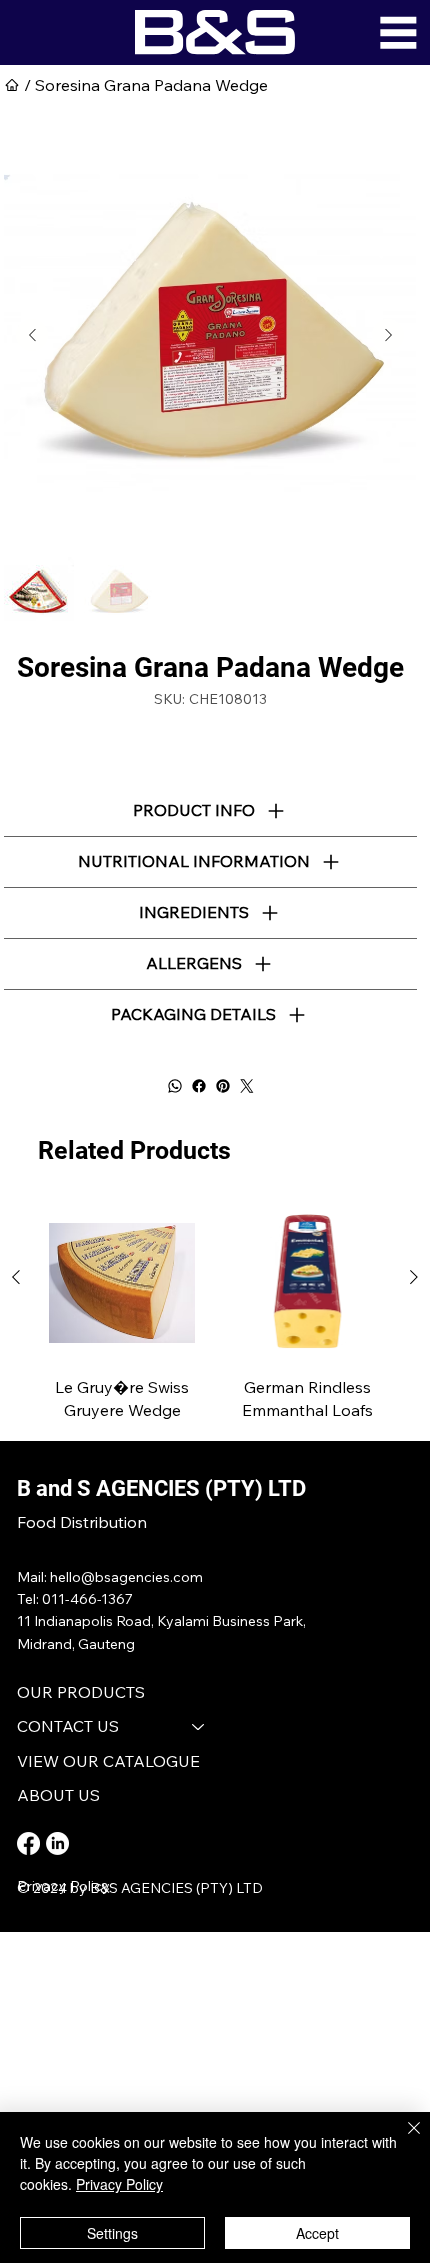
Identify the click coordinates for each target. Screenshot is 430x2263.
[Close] (402, 2140)
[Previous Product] (16, 1277)
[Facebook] (199, 1086)
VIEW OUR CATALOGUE (108, 1761)
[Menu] (398, 32)
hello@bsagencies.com (126, 1577)
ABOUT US (58, 1795)
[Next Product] (414, 1277)
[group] (214, 1314)
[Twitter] (247, 1086)
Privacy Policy (63, 1886)
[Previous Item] (32, 335)
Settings (112, 2233)
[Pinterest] (223, 1086)
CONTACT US (68, 1726)
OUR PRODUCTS (81, 1692)
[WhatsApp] (175, 1086)
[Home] (12, 85)
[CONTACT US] (199, 1726)
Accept (317, 2233)
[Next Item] (388, 335)
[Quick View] (122, 1283)
